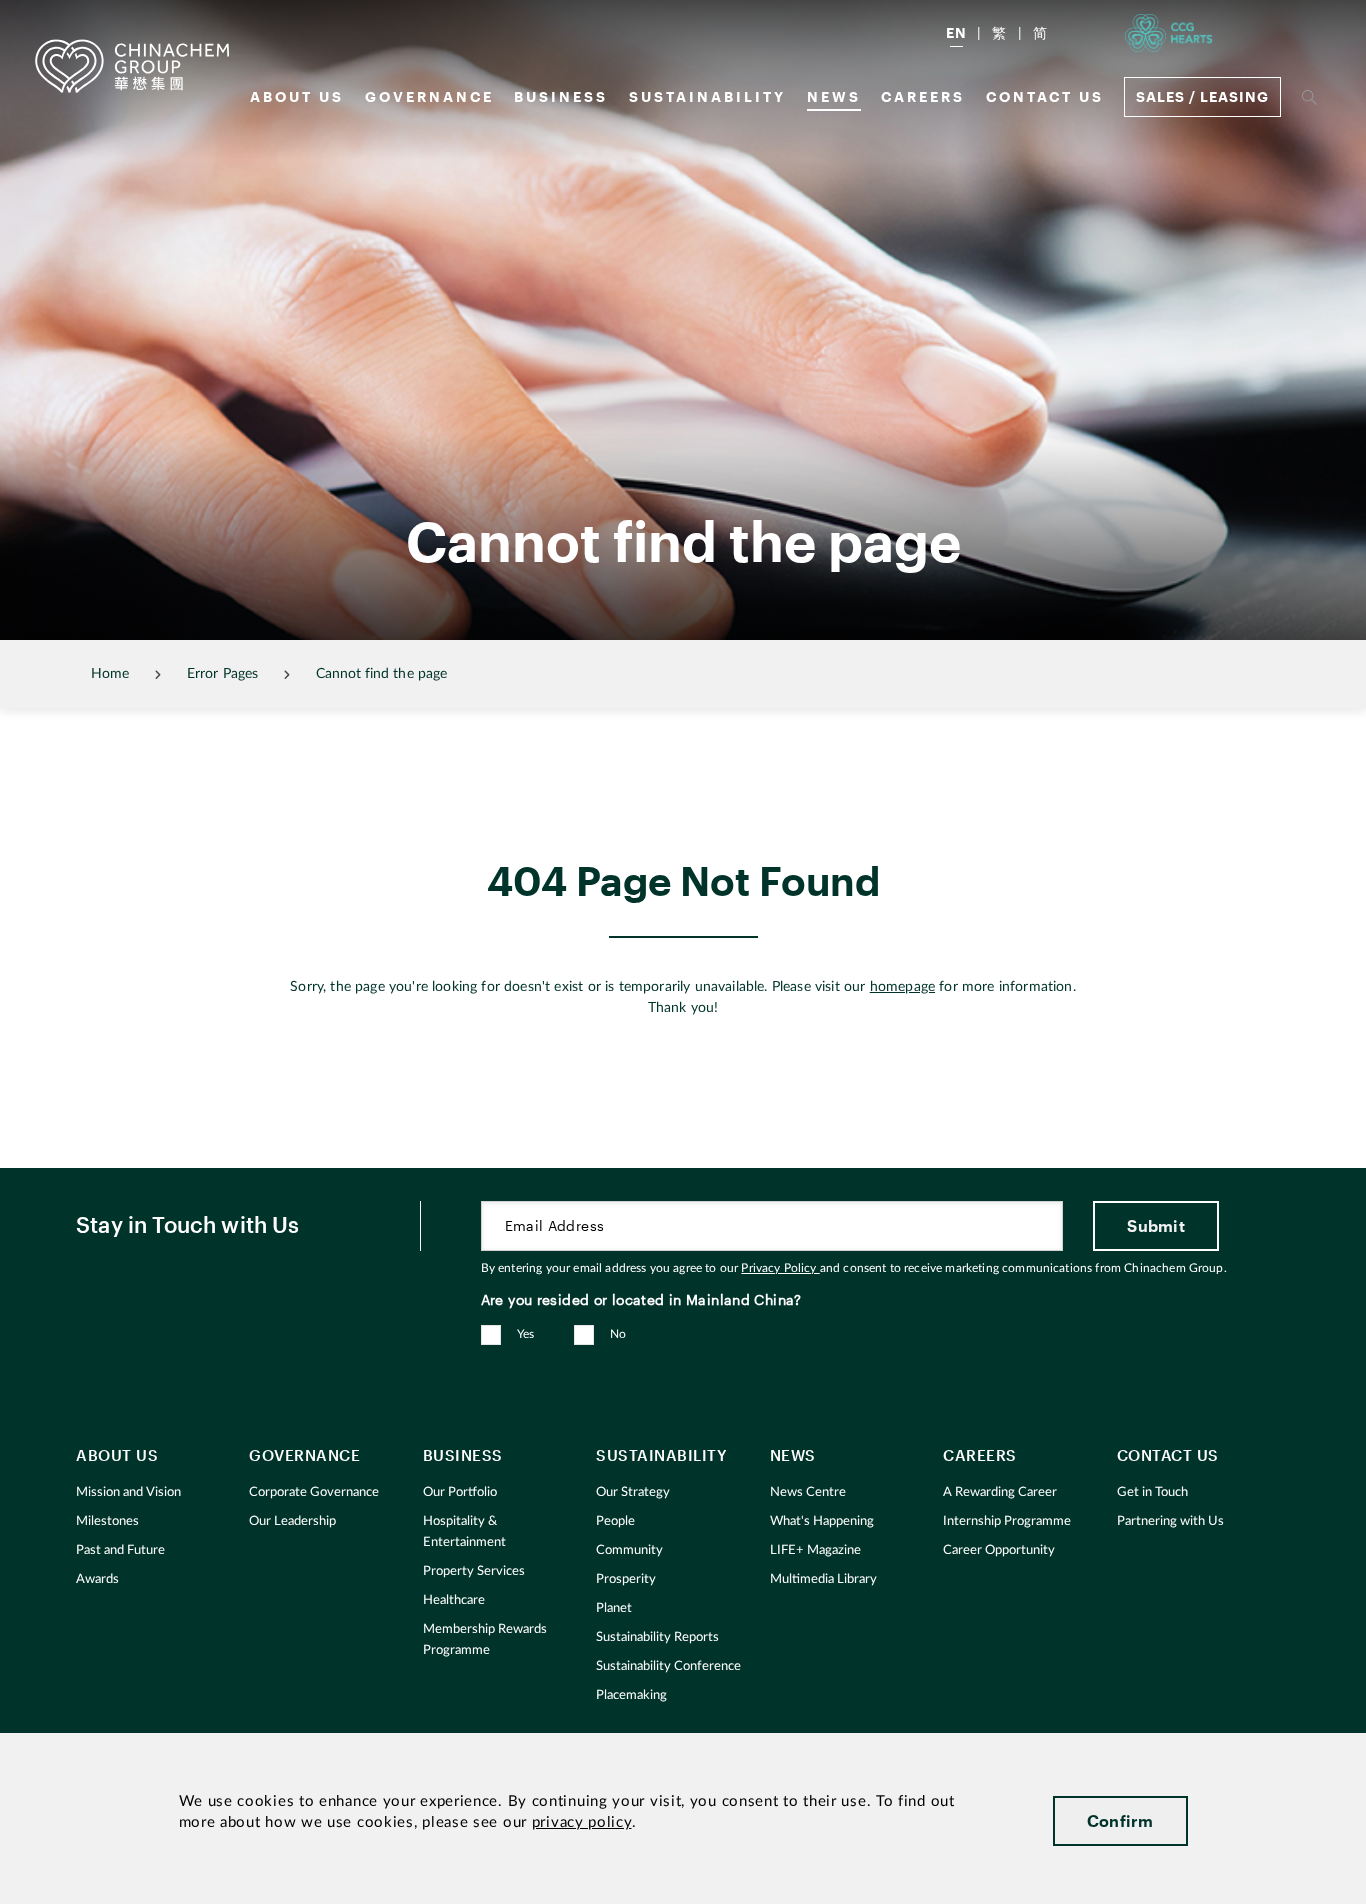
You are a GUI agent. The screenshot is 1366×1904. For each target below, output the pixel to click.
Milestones (107, 1521)
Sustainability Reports (657, 1637)
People (615, 1521)
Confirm (1120, 1820)
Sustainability (707, 96)
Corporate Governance (314, 1492)
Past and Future (120, 1550)
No (618, 1334)
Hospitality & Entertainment (464, 1532)
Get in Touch (1152, 1492)
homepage (902, 987)
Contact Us (1045, 96)
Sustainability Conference (668, 1666)
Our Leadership (292, 1521)
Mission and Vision (128, 1492)
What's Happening (822, 1521)
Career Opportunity (999, 1550)
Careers (923, 96)
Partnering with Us (1170, 1521)
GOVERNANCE (429, 96)
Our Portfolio (460, 1492)
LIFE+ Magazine (815, 1550)
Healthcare (454, 1600)
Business (561, 96)
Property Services (474, 1571)
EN (956, 32)
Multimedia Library (823, 1579)
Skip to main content (76, 16)
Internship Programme (1007, 1521)
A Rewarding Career (1000, 1492)
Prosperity (626, 1579)
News (834, 96)
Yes (526, 1334)
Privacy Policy (780, 1268)
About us (297, 96)
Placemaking (631, 1695)
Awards (97, 1579)
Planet (614, 1608)
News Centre (808, 1492)
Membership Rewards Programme (485, 1640)
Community (629, 1550)
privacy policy (582, 1822)
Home (110, 674)
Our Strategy (633, 1492)
